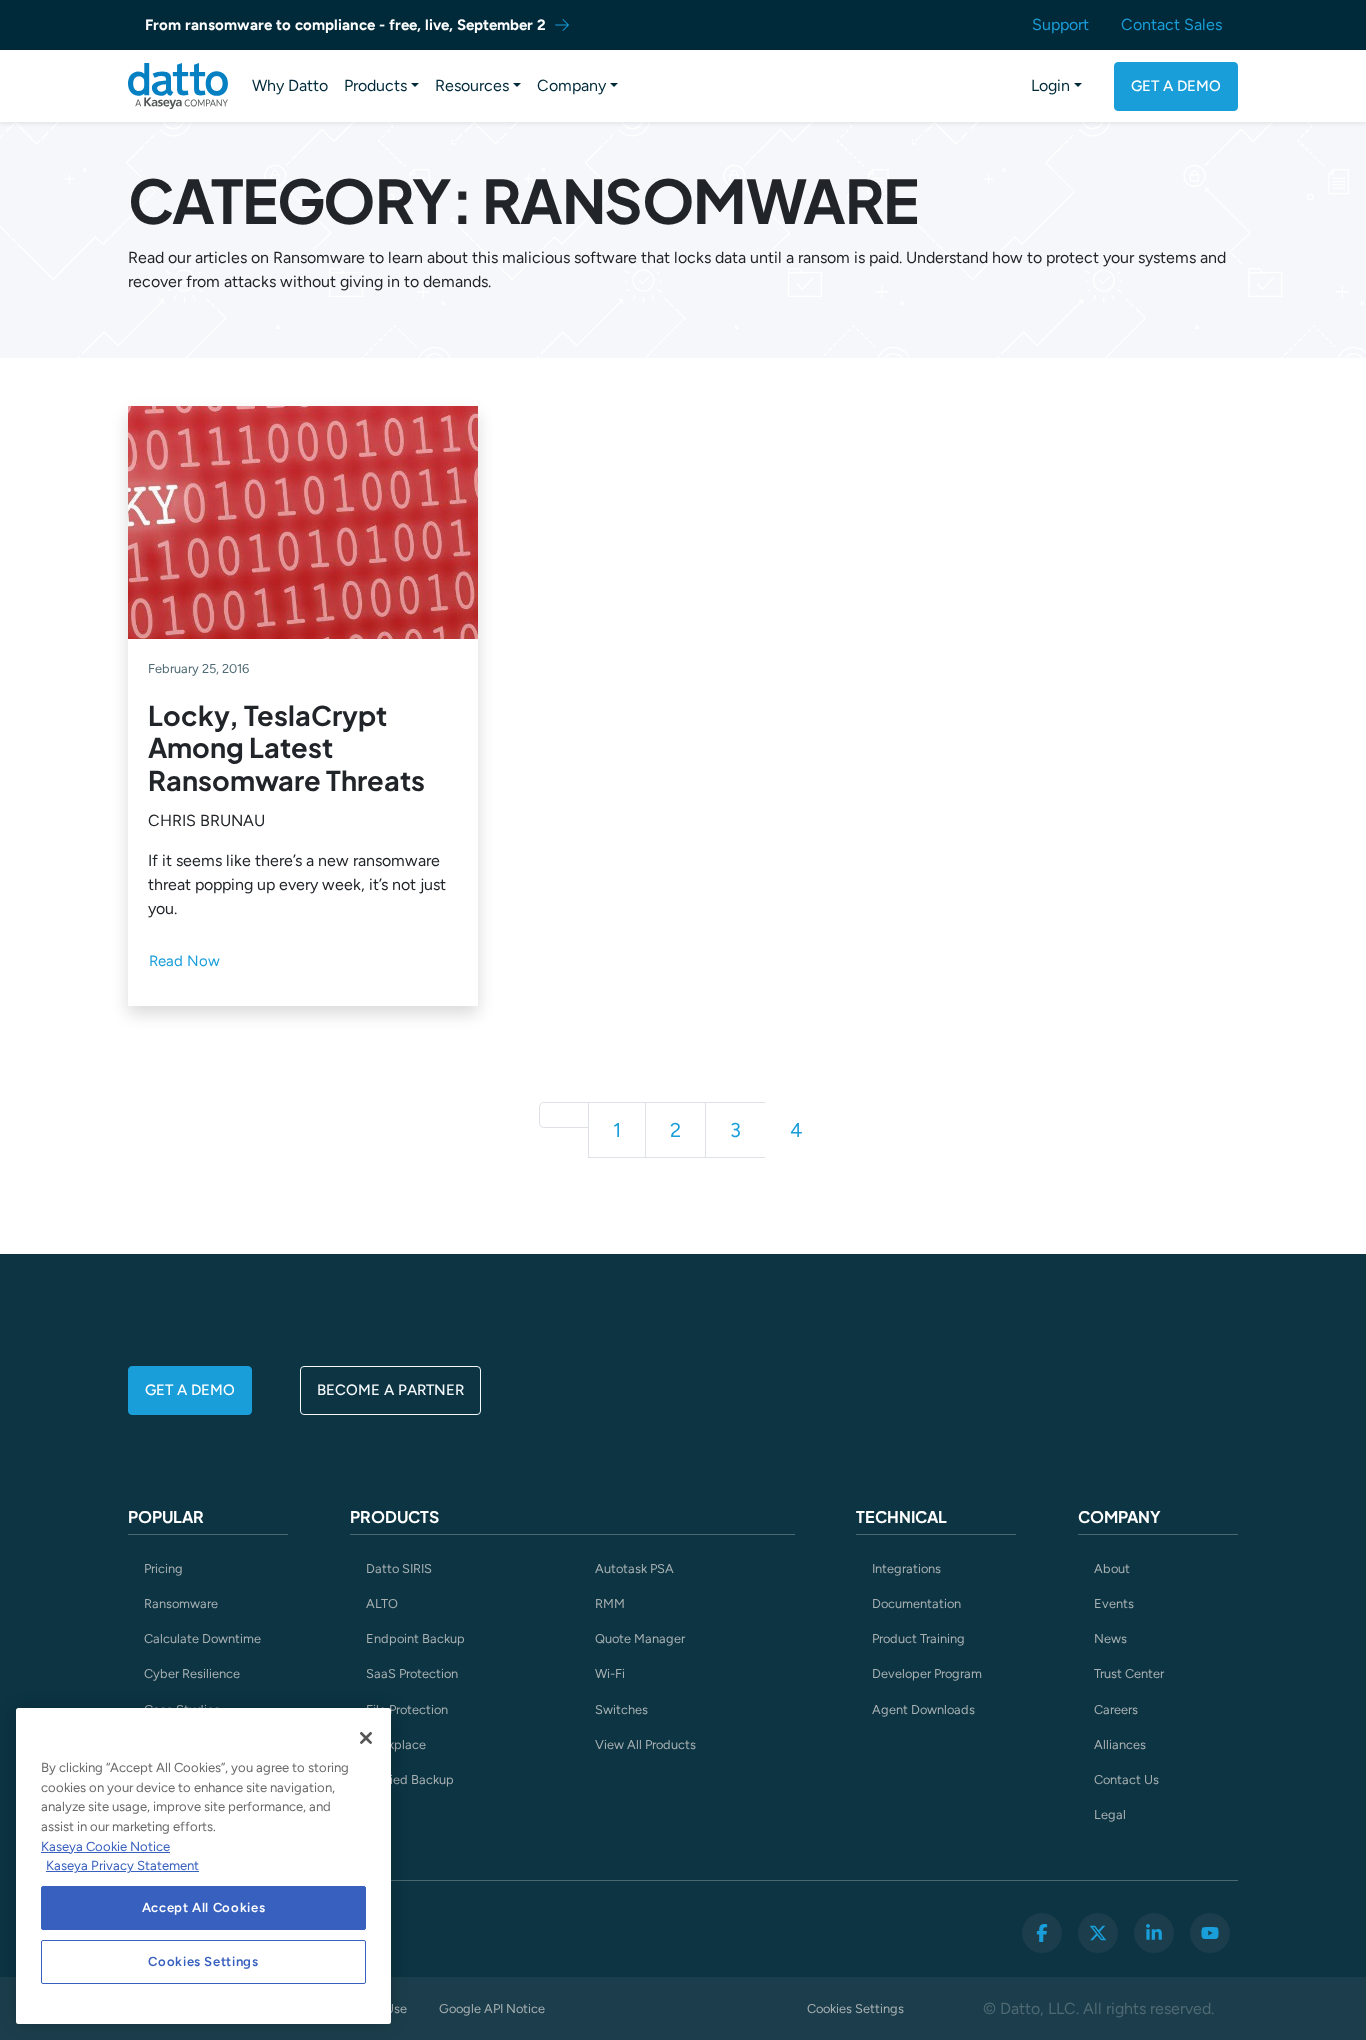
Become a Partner (390, 1390)
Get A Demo (1176, 86)
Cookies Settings (855, 2008)
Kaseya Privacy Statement (122, 1865)
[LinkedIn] (1154, 1933)
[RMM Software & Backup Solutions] (178, 86)
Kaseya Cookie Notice (105, 1846)
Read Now (184, 961)
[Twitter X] (1098, 1933)
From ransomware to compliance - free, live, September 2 (345, 25)
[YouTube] (1210, 1933)
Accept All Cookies (204, 1907)
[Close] (366, 1738)
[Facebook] (1042, 1933)
